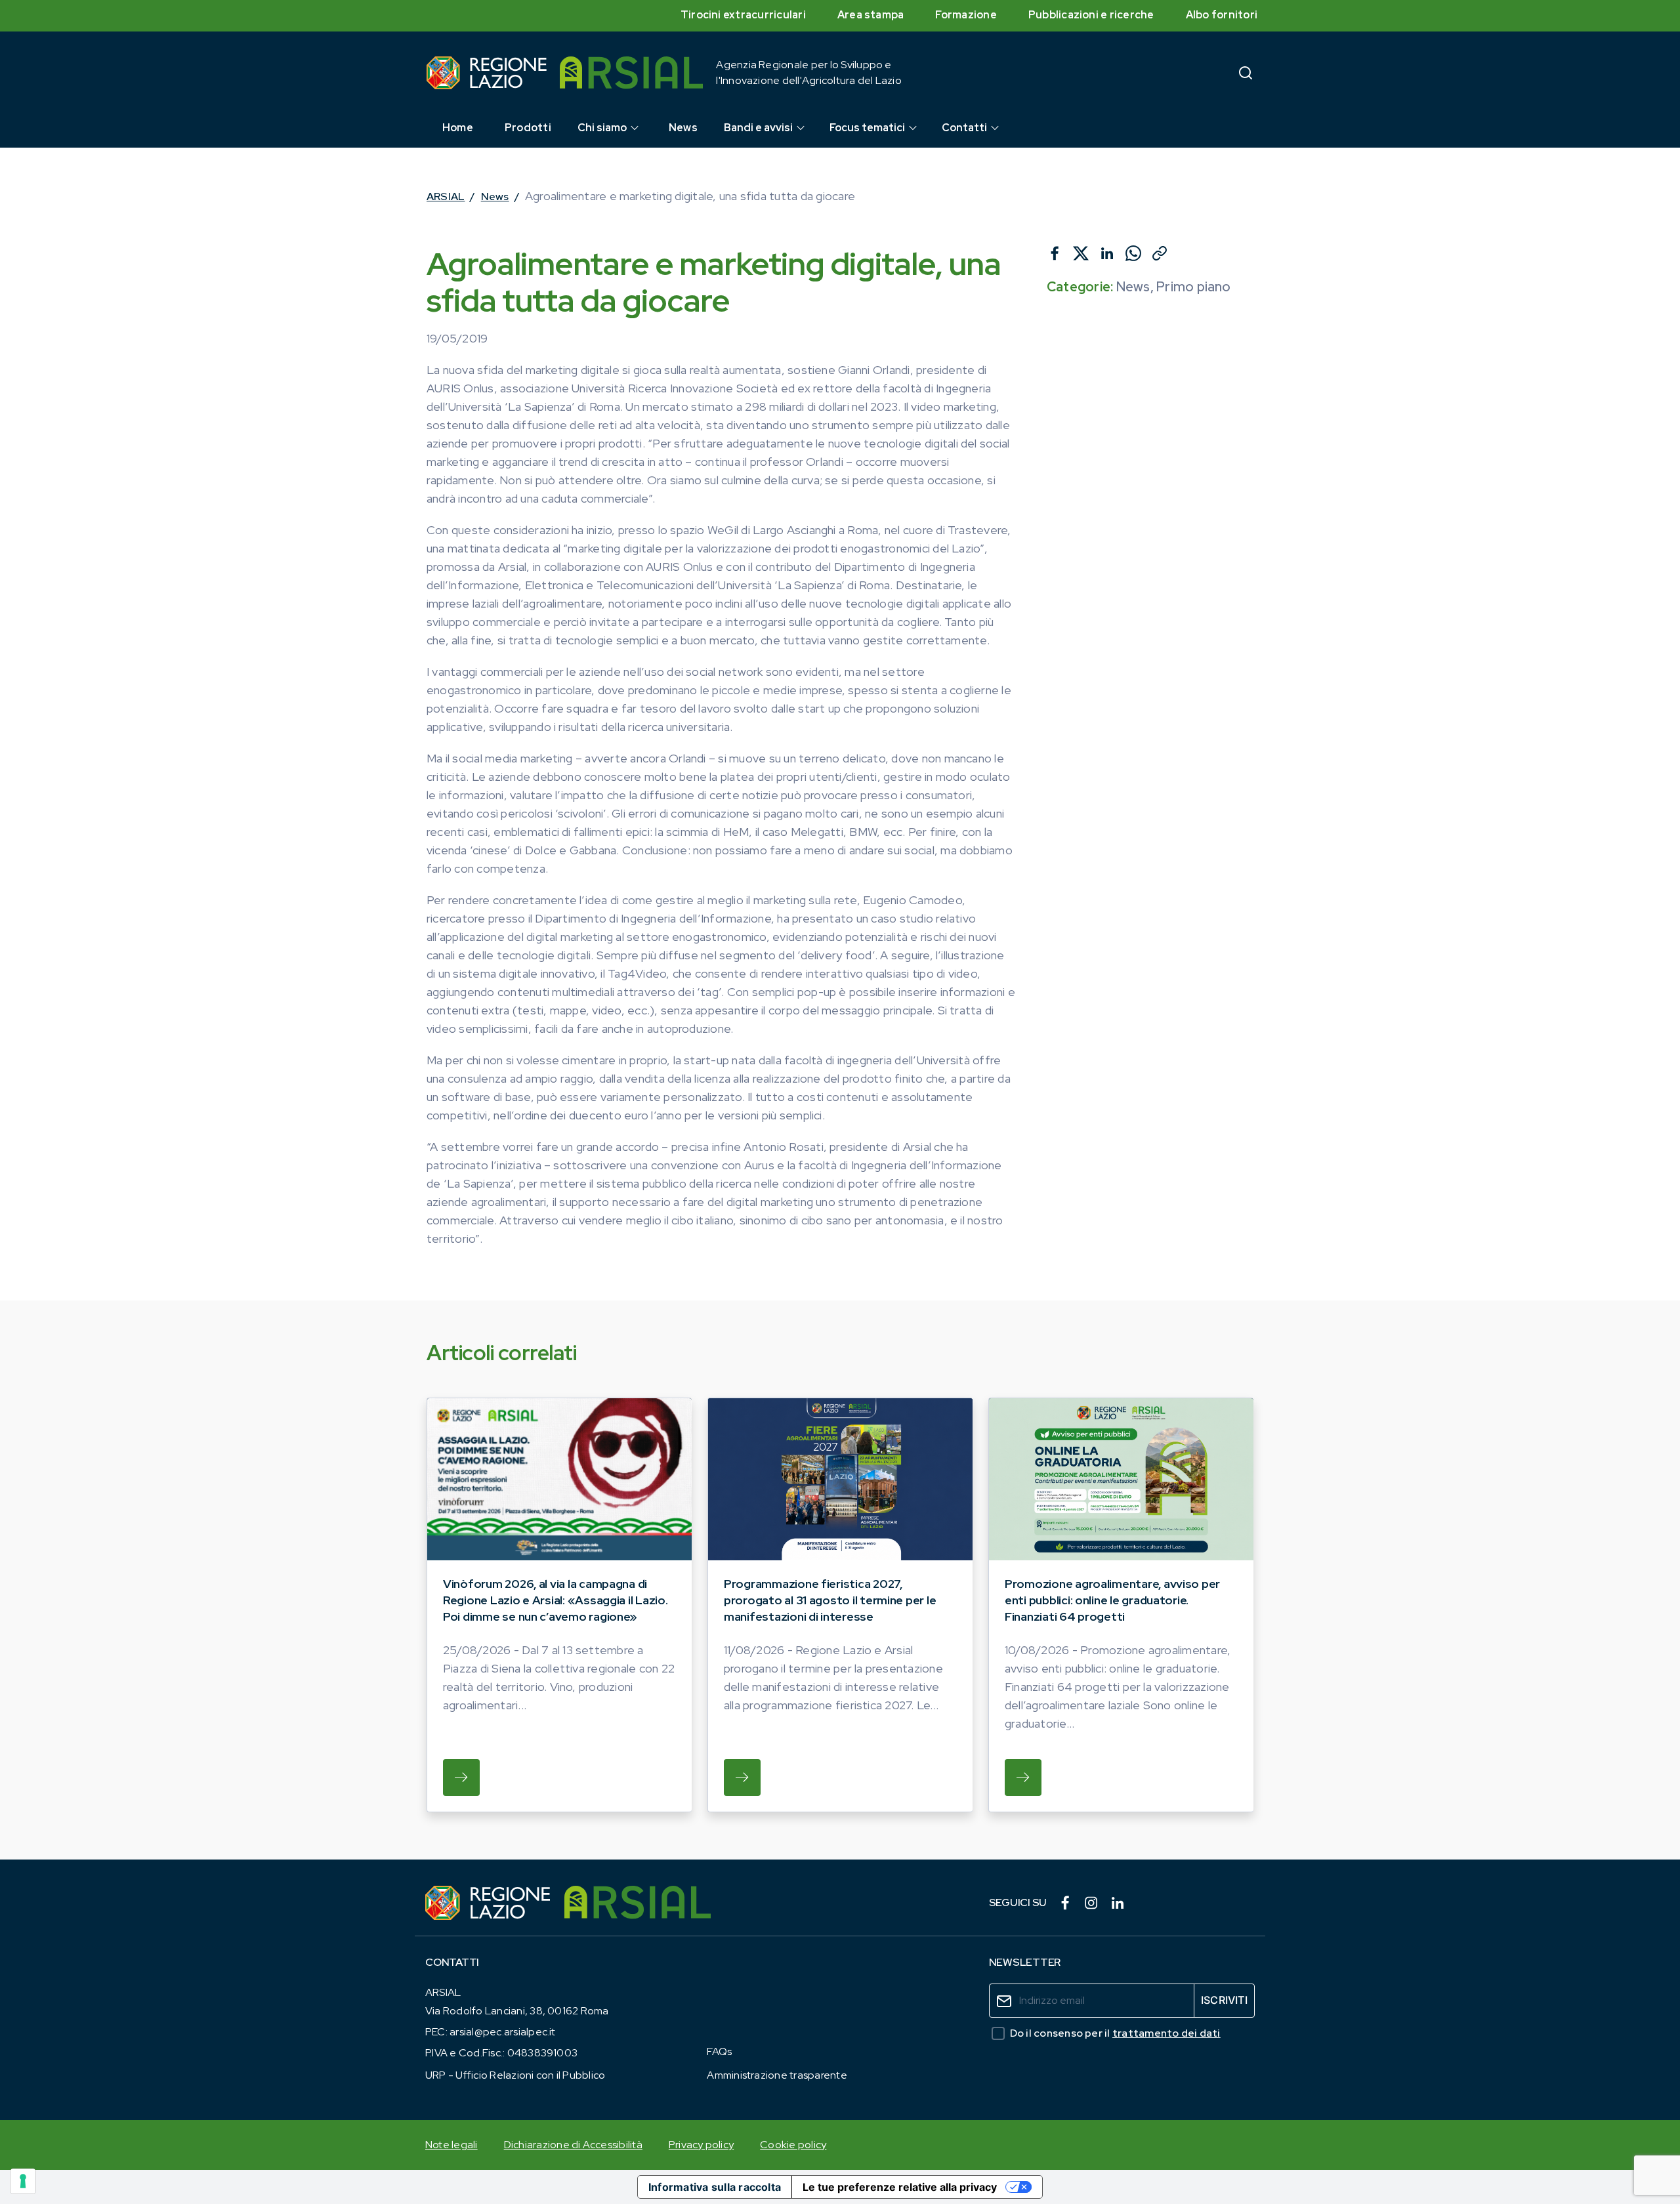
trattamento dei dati (1166, 2033)
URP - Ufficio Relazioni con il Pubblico (515, 2075)
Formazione (966, 15)
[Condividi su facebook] (1055, 253)
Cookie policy (793, 2145)
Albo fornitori (1222, 15)
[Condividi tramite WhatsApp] (1133, 253)
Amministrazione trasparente (777, 2075)
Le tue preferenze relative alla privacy (900, 2187)
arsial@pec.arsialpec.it (503, 2032)
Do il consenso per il (1115, 2033)
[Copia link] (1160, 253)
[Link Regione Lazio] (488, 1903)
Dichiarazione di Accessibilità (573, 2145)
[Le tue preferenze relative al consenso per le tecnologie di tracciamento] (23, 2181)
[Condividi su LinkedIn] (1107, 253)
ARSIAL (446, 197)
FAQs (719, 2051)
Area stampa (871, 15)
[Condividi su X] (1081, 253)
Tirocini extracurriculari (743, 15)
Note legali (451, 2145)
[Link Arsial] (638, 1903)
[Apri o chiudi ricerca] (1246, 73)
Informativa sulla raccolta (715, 2187)
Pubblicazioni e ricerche (1091, 15)
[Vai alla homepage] (487, 73)
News (495, 197)
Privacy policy (701, 2145)
